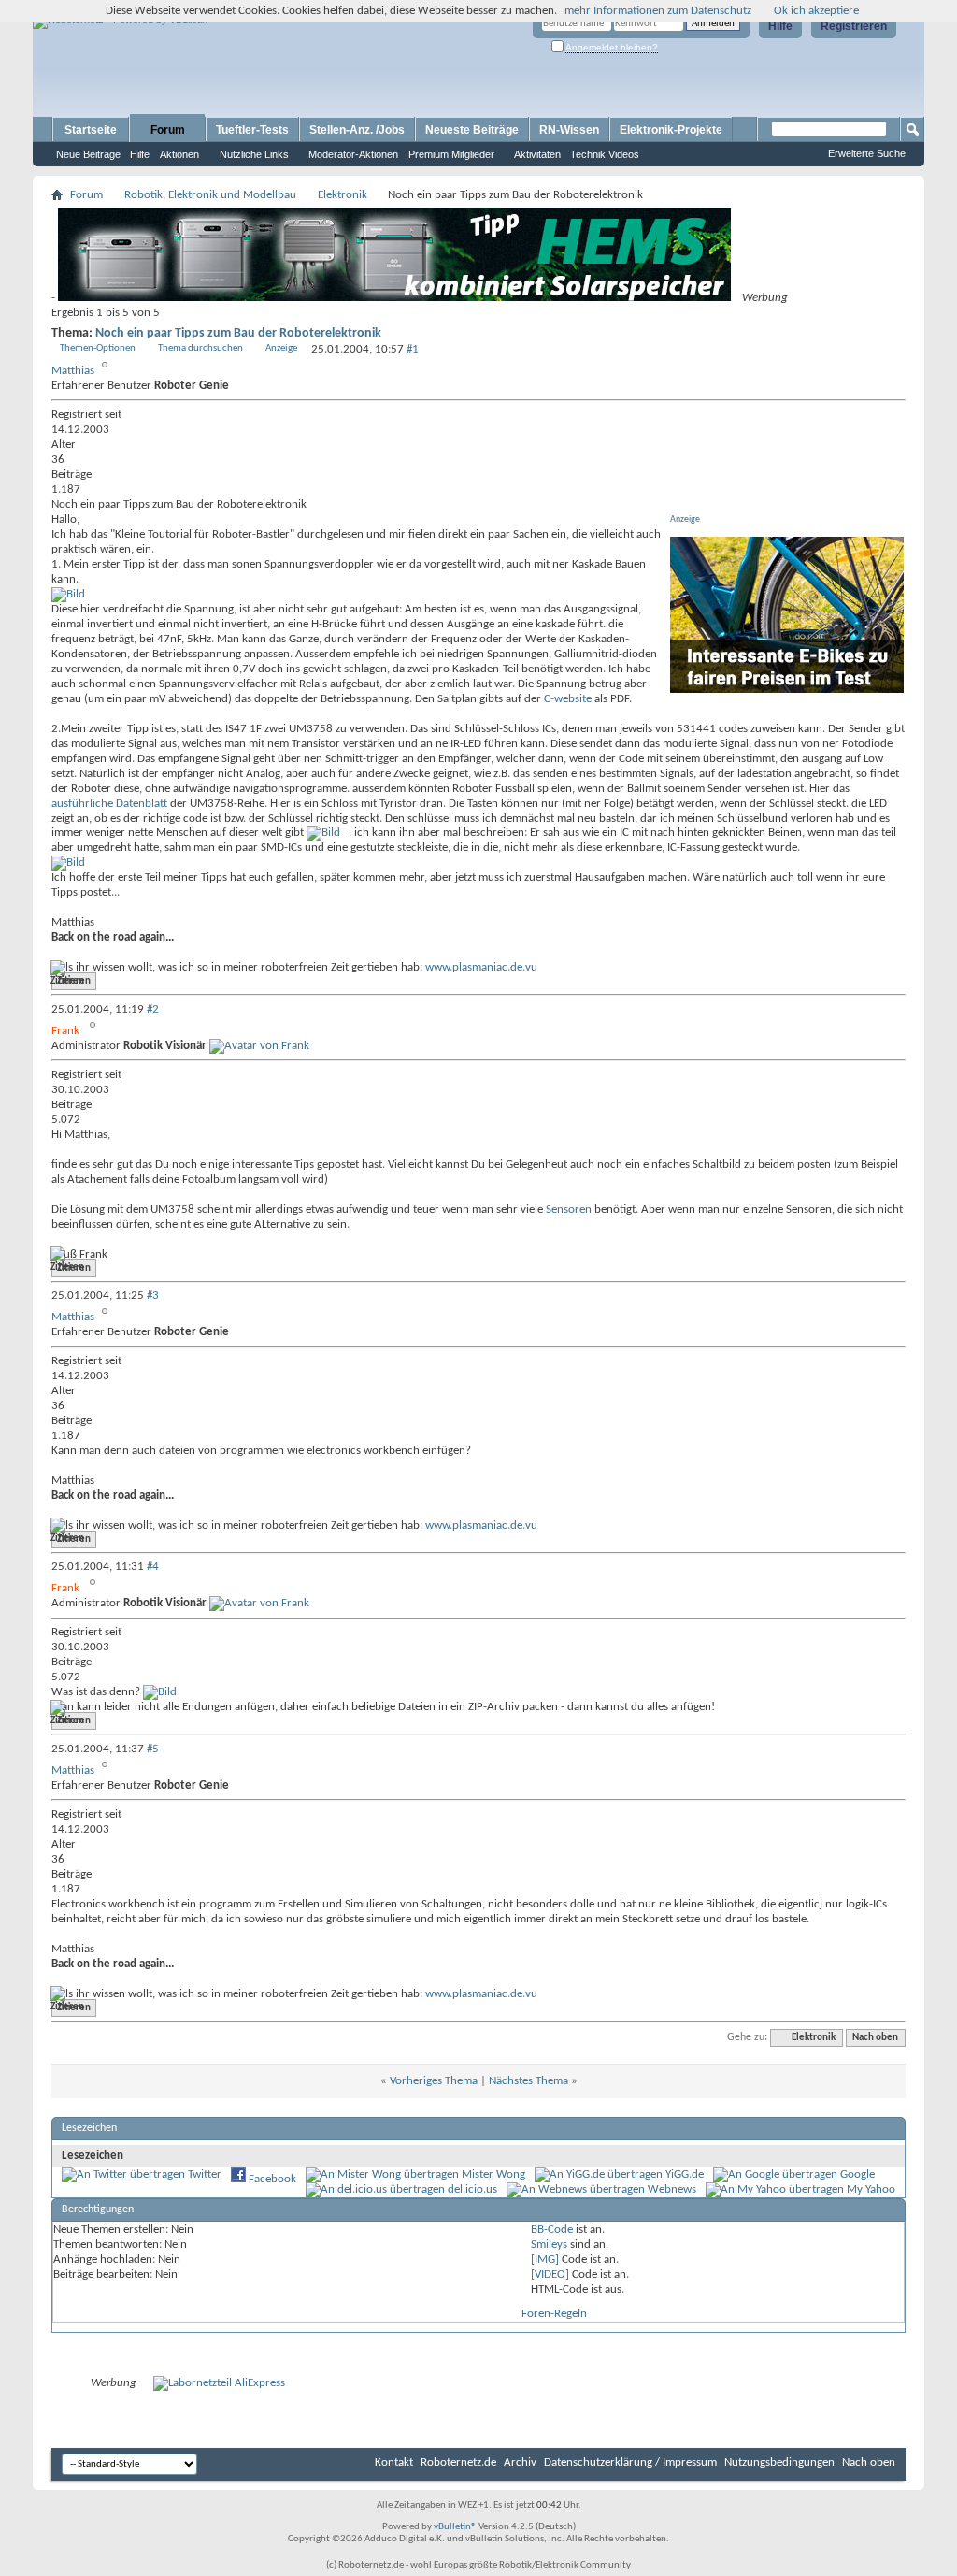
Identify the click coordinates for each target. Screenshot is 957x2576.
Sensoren (569, 1209)
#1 (413, 349)
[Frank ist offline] (259, 1046)
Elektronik (343, 195)
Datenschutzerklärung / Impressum (630, 2462)
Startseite (91, 130)
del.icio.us (472, 2189)
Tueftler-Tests (252, 130)
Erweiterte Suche (867, 153)
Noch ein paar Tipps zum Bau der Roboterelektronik (238, 333)
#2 (153, 1009)
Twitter (205, 2174)
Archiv (520, 2462)
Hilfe (780, 26)
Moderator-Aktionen (353, 154)
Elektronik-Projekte (671, 130)
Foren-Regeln (554, 2314)
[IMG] (545, 2259)
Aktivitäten (537, 154)
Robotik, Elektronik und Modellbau (210, 195)
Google (857, 2174)
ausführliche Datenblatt (109, 804)
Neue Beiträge (88, 154)
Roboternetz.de (458, 2462)
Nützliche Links (254, 154)
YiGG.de (685, 2174)
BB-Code (552, 2230)
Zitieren (74, 981)
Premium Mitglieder (451, 154)
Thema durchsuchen (200, 348)
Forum (168, 130)
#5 (153, 1749)
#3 (153, 1295)
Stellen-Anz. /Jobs (357, 130)
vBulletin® (455, 2527)
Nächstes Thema (528, 2081)
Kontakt (394, 2462)
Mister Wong (493, 2174)
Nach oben (875, 2038)
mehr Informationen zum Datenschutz (658, 11)
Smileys (549, 2245)
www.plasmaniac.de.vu (481, 967)
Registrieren (854, 26)
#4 (153, 1567)
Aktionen (179, 154)
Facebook (272, 2179)
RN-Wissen (569, 130)
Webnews (672, 2189)
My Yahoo (871, 2189)
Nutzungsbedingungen (779, 2462)
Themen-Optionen (98, 348)
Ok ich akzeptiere (816, 11)
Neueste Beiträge (472, 130)
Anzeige (281, 348)
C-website (568, 699)
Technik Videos (605, 154)
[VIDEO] (550, 2274)
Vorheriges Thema (434, 2081)
